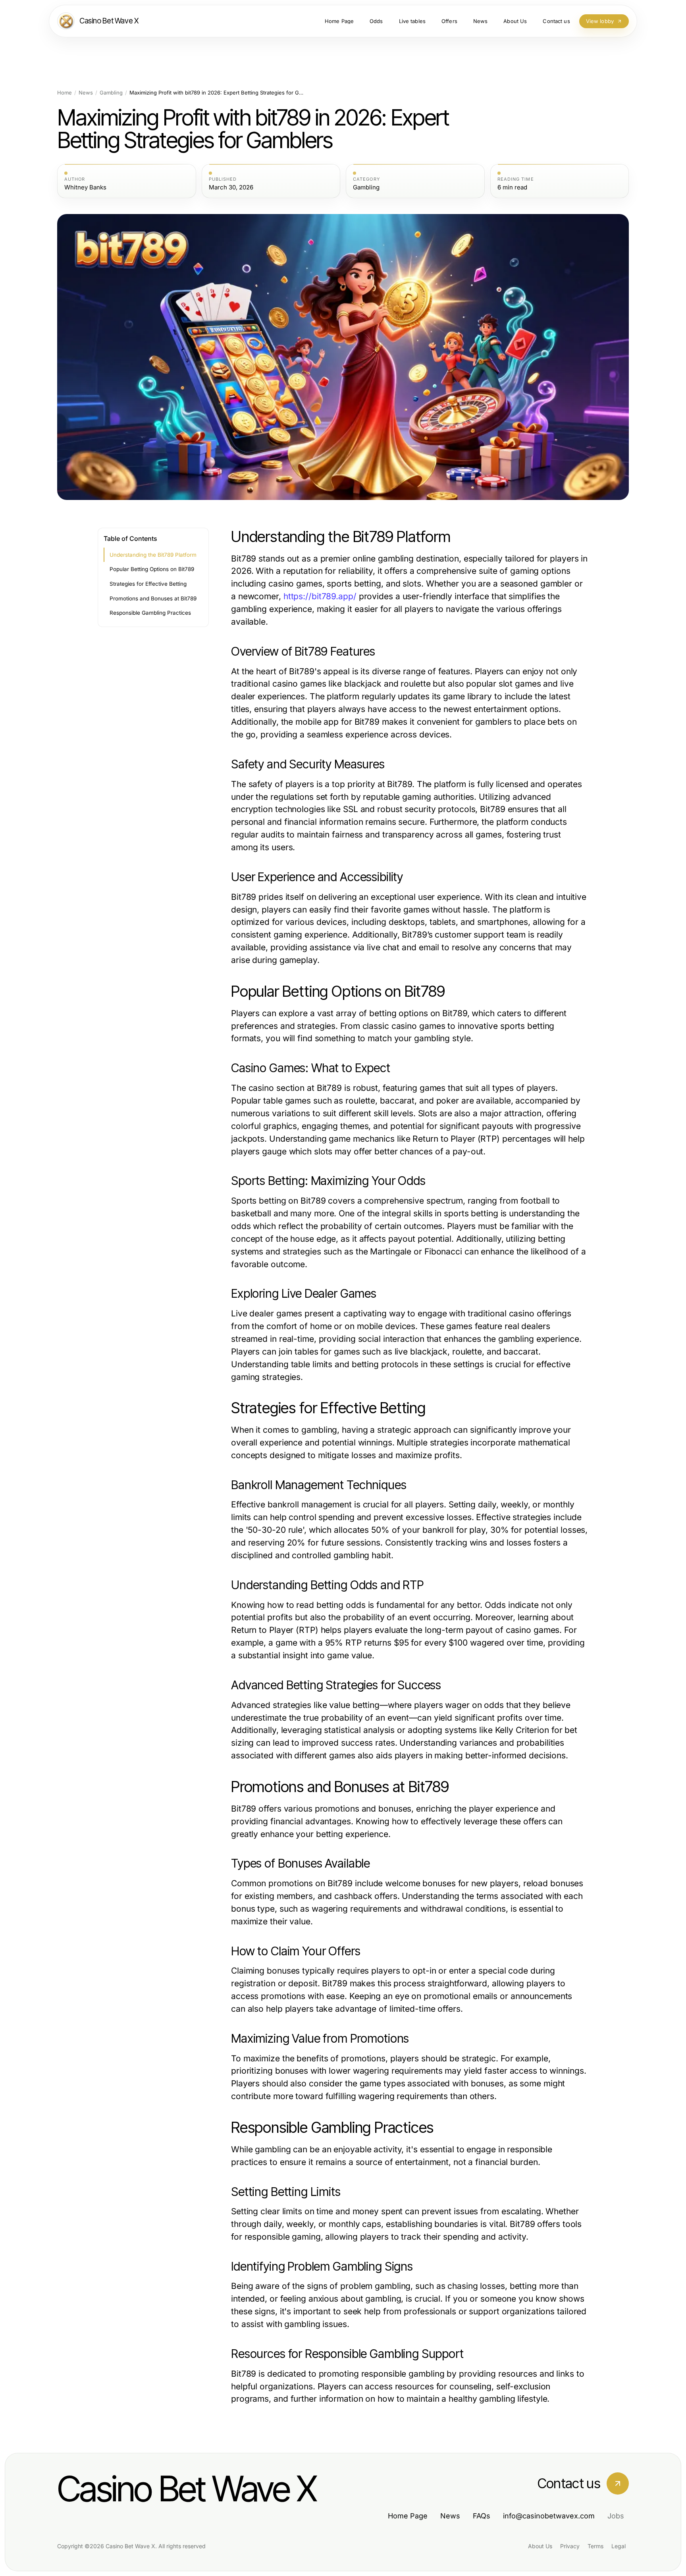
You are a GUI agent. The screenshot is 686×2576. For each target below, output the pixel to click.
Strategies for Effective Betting (148, 584)
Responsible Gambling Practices (150, 613)
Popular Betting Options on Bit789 (152, 569)
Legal (619, 2546)
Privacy (570, 2546)
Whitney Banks (85, 187)
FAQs (482, 2516)
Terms (595, 2546)
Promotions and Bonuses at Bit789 (153, 598)
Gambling (111, 93)
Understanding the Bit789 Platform (153, 555)
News (86, 93)
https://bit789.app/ (320, 596)
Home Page (408, 2516)
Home (65, 93)
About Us (540, 2546)
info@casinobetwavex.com (549, 2516)
